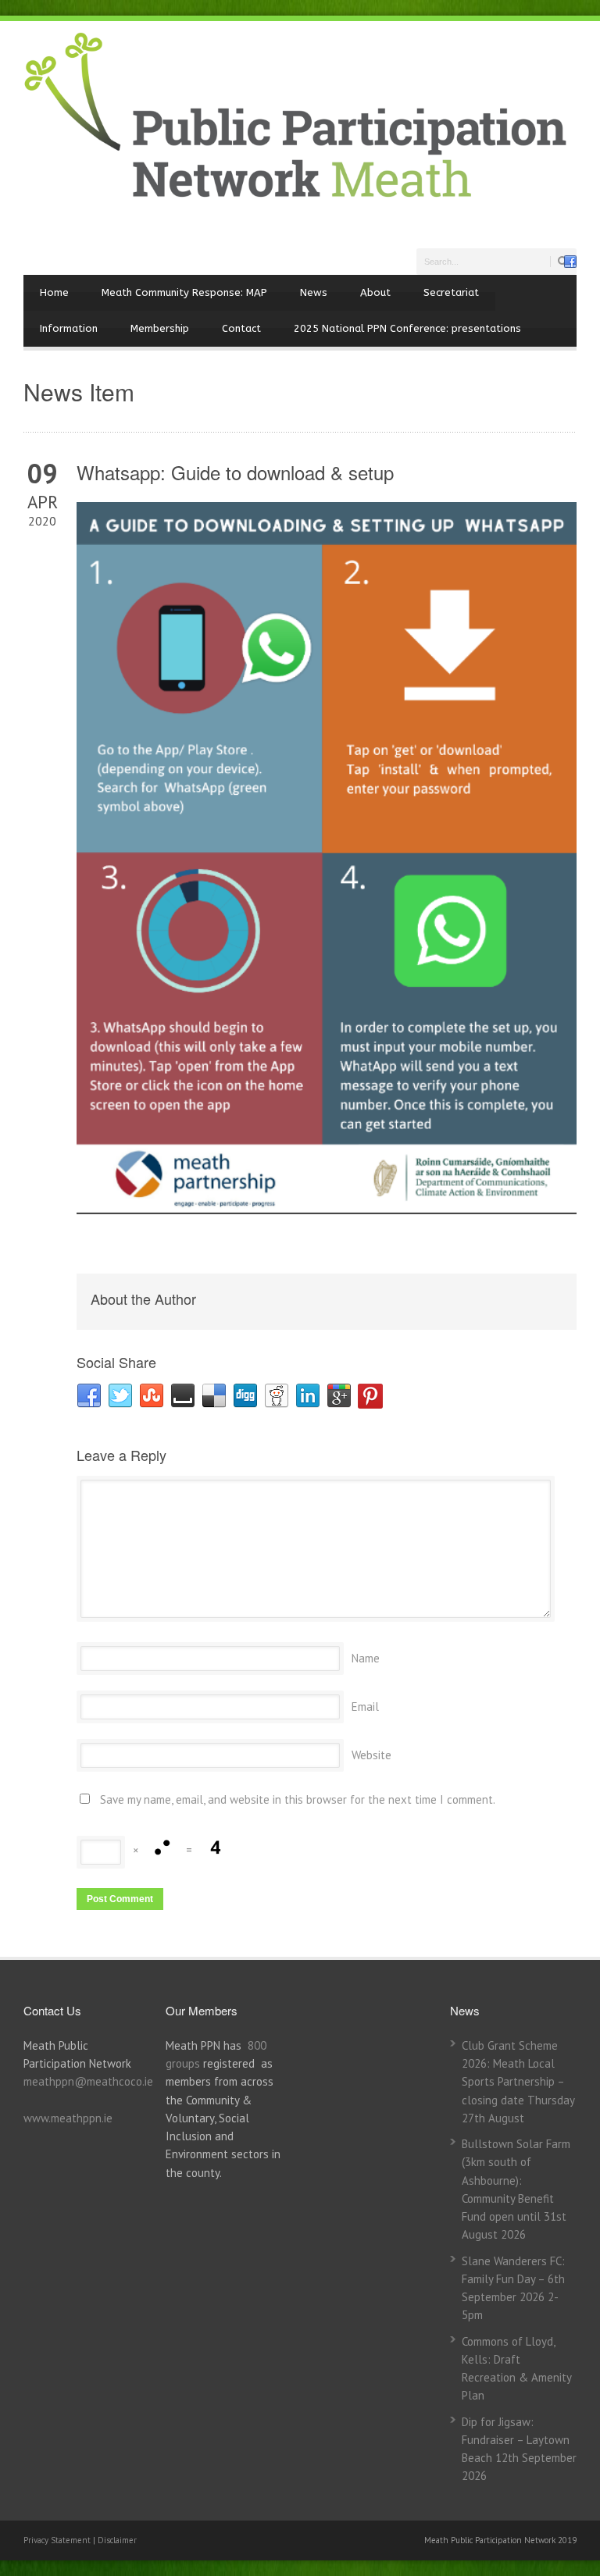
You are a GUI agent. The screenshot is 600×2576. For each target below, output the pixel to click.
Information (69, 328)
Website (371, 1755)
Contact (241, 328)
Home (54, 292)
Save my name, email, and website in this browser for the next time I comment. (298, 1799)
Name (366, 1658)
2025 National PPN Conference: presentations (407, 328)
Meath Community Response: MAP (184, 292)
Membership (160, 328)
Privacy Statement (58, 2540)
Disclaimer (117, 2540)
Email (365, 1707)
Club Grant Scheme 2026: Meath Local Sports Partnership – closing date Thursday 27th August (518, 2082)
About (375, 292)
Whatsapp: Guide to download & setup (235, 472)
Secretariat (451, 292)
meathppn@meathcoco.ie (88, 2081)
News (314, 292)
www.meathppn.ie (68, 2118)
